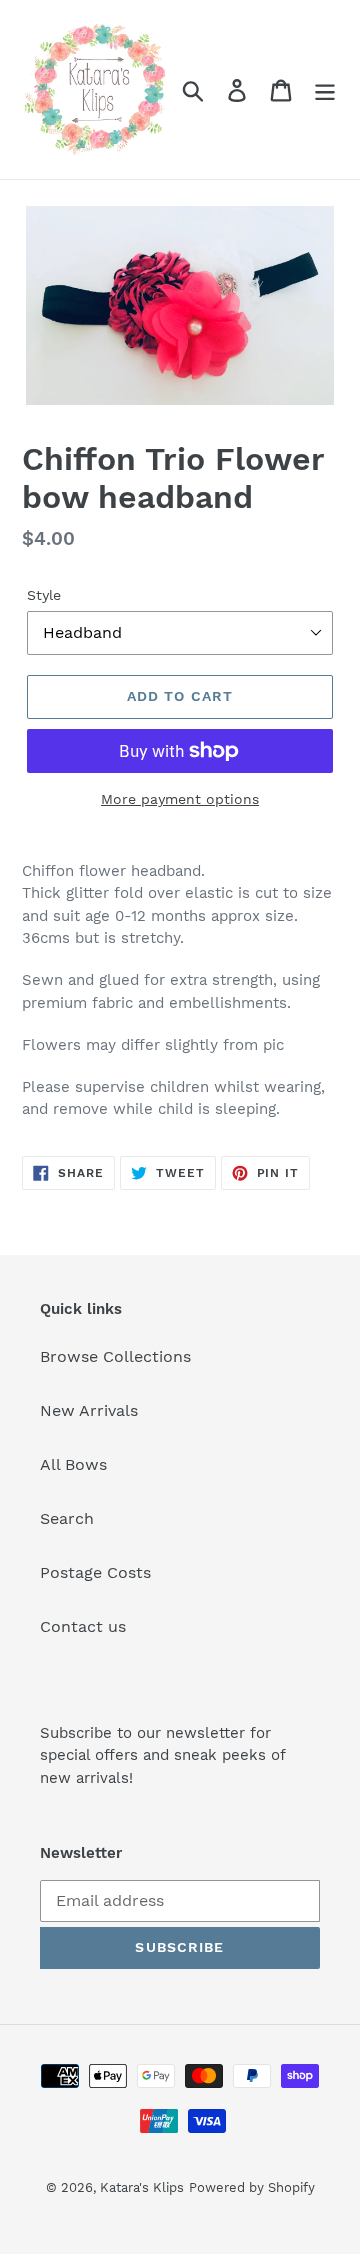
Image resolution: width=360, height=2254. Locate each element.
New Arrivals (89, 1410)
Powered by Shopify (252, 2187)
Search (67, 1518)
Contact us (83, 1626)
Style (44, 595)
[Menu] (325, 89)
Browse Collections (115, 1356)
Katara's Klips (142, 2187)
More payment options (180, 799)
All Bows (73, 1464)
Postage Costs (95, 1572)
